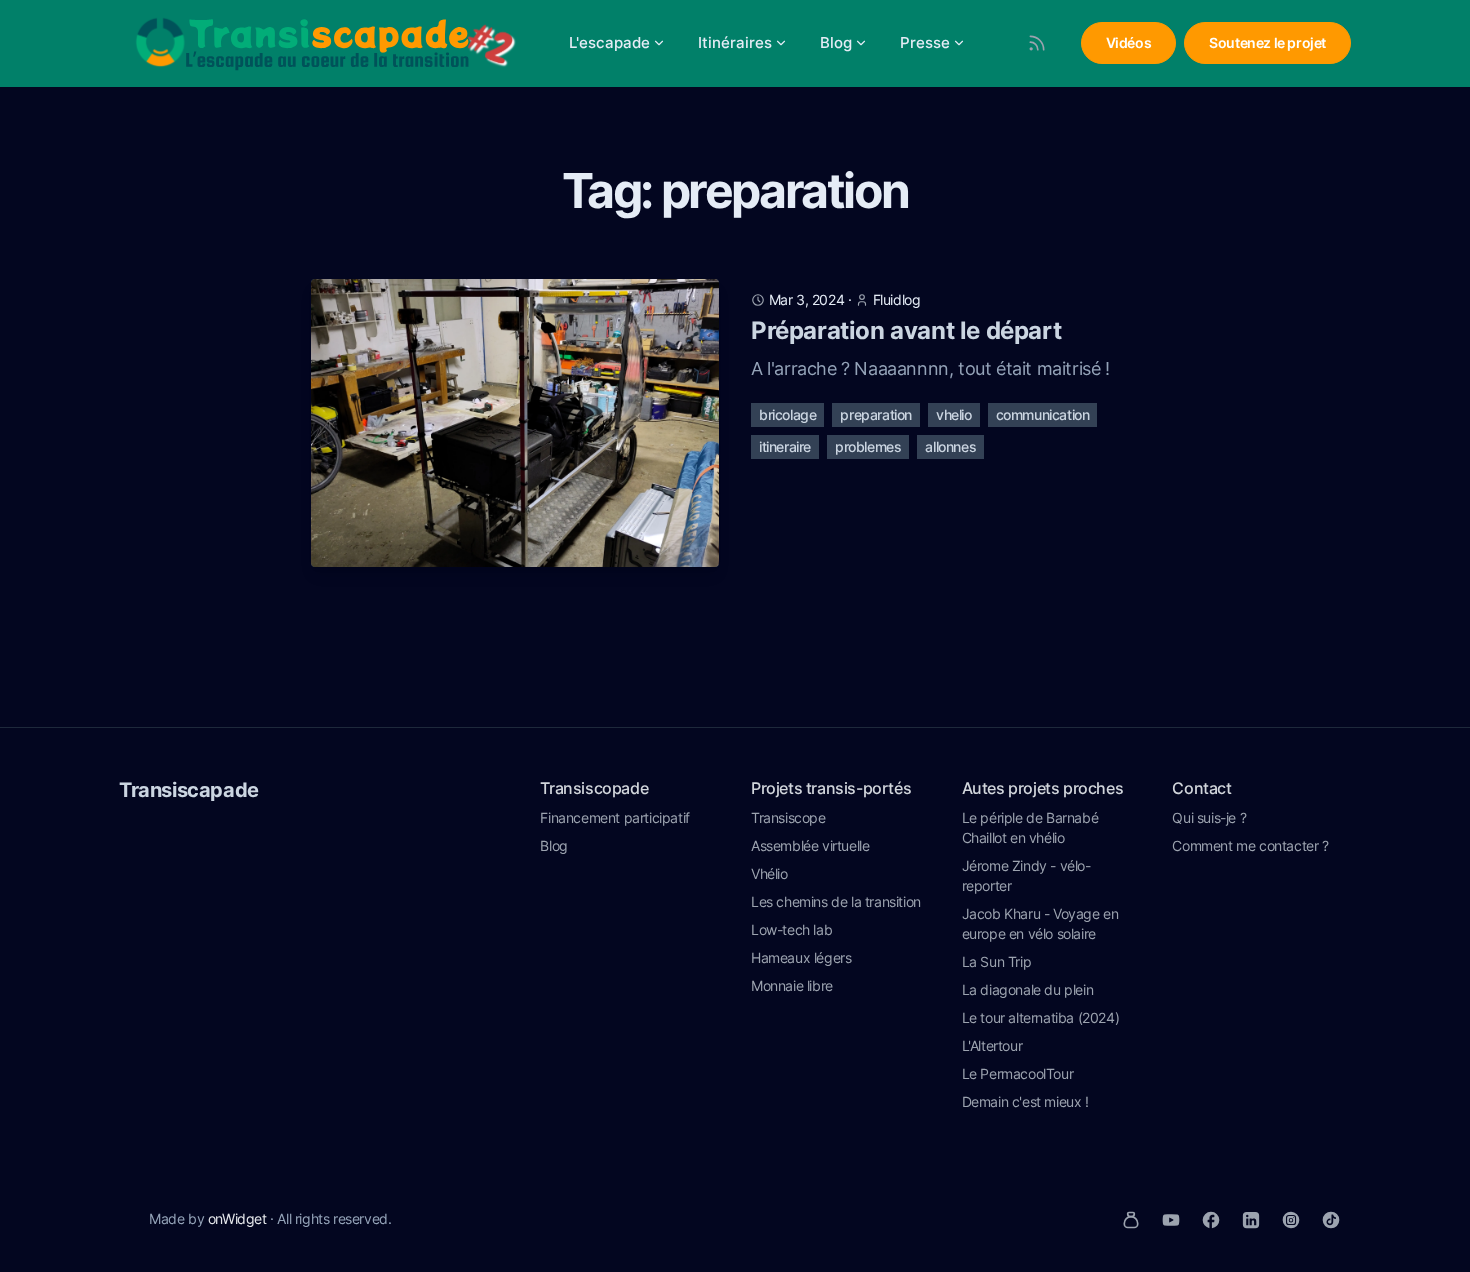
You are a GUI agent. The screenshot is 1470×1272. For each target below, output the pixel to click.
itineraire (785, 446)
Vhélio (769, 873)
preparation (876, 414)
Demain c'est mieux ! (1025, 1101)
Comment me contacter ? (1250, 845)
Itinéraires (735, 42)
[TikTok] (1331, 1220)
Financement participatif (614, 817)
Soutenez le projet (1267, 42)
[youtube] (1171, 1220)
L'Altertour (992, 1045)
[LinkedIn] (1251, 1220)
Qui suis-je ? (1209, 817)
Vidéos (1129, 42)
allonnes (950, 446)
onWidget (237, 1218)
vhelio (954, 414)
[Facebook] (1211, 1220)
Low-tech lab (791, 929)
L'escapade (609, 42)
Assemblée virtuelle (810, 845)
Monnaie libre (792, 985)
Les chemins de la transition (836, 901)
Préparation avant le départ (906, 330)
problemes (868, 446)
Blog (836, 42)
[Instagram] (1291, 1220)
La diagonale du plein (1028, 989)
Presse (925, 42)
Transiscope (788, 817)
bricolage (787, 414)
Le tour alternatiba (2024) (1041, 1017)
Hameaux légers (801, 957)
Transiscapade (189, 790)
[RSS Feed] (1037, 43)
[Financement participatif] (1131, 1220)
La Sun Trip (997, 961)
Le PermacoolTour (1018, 1073)
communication (1043, 414)
